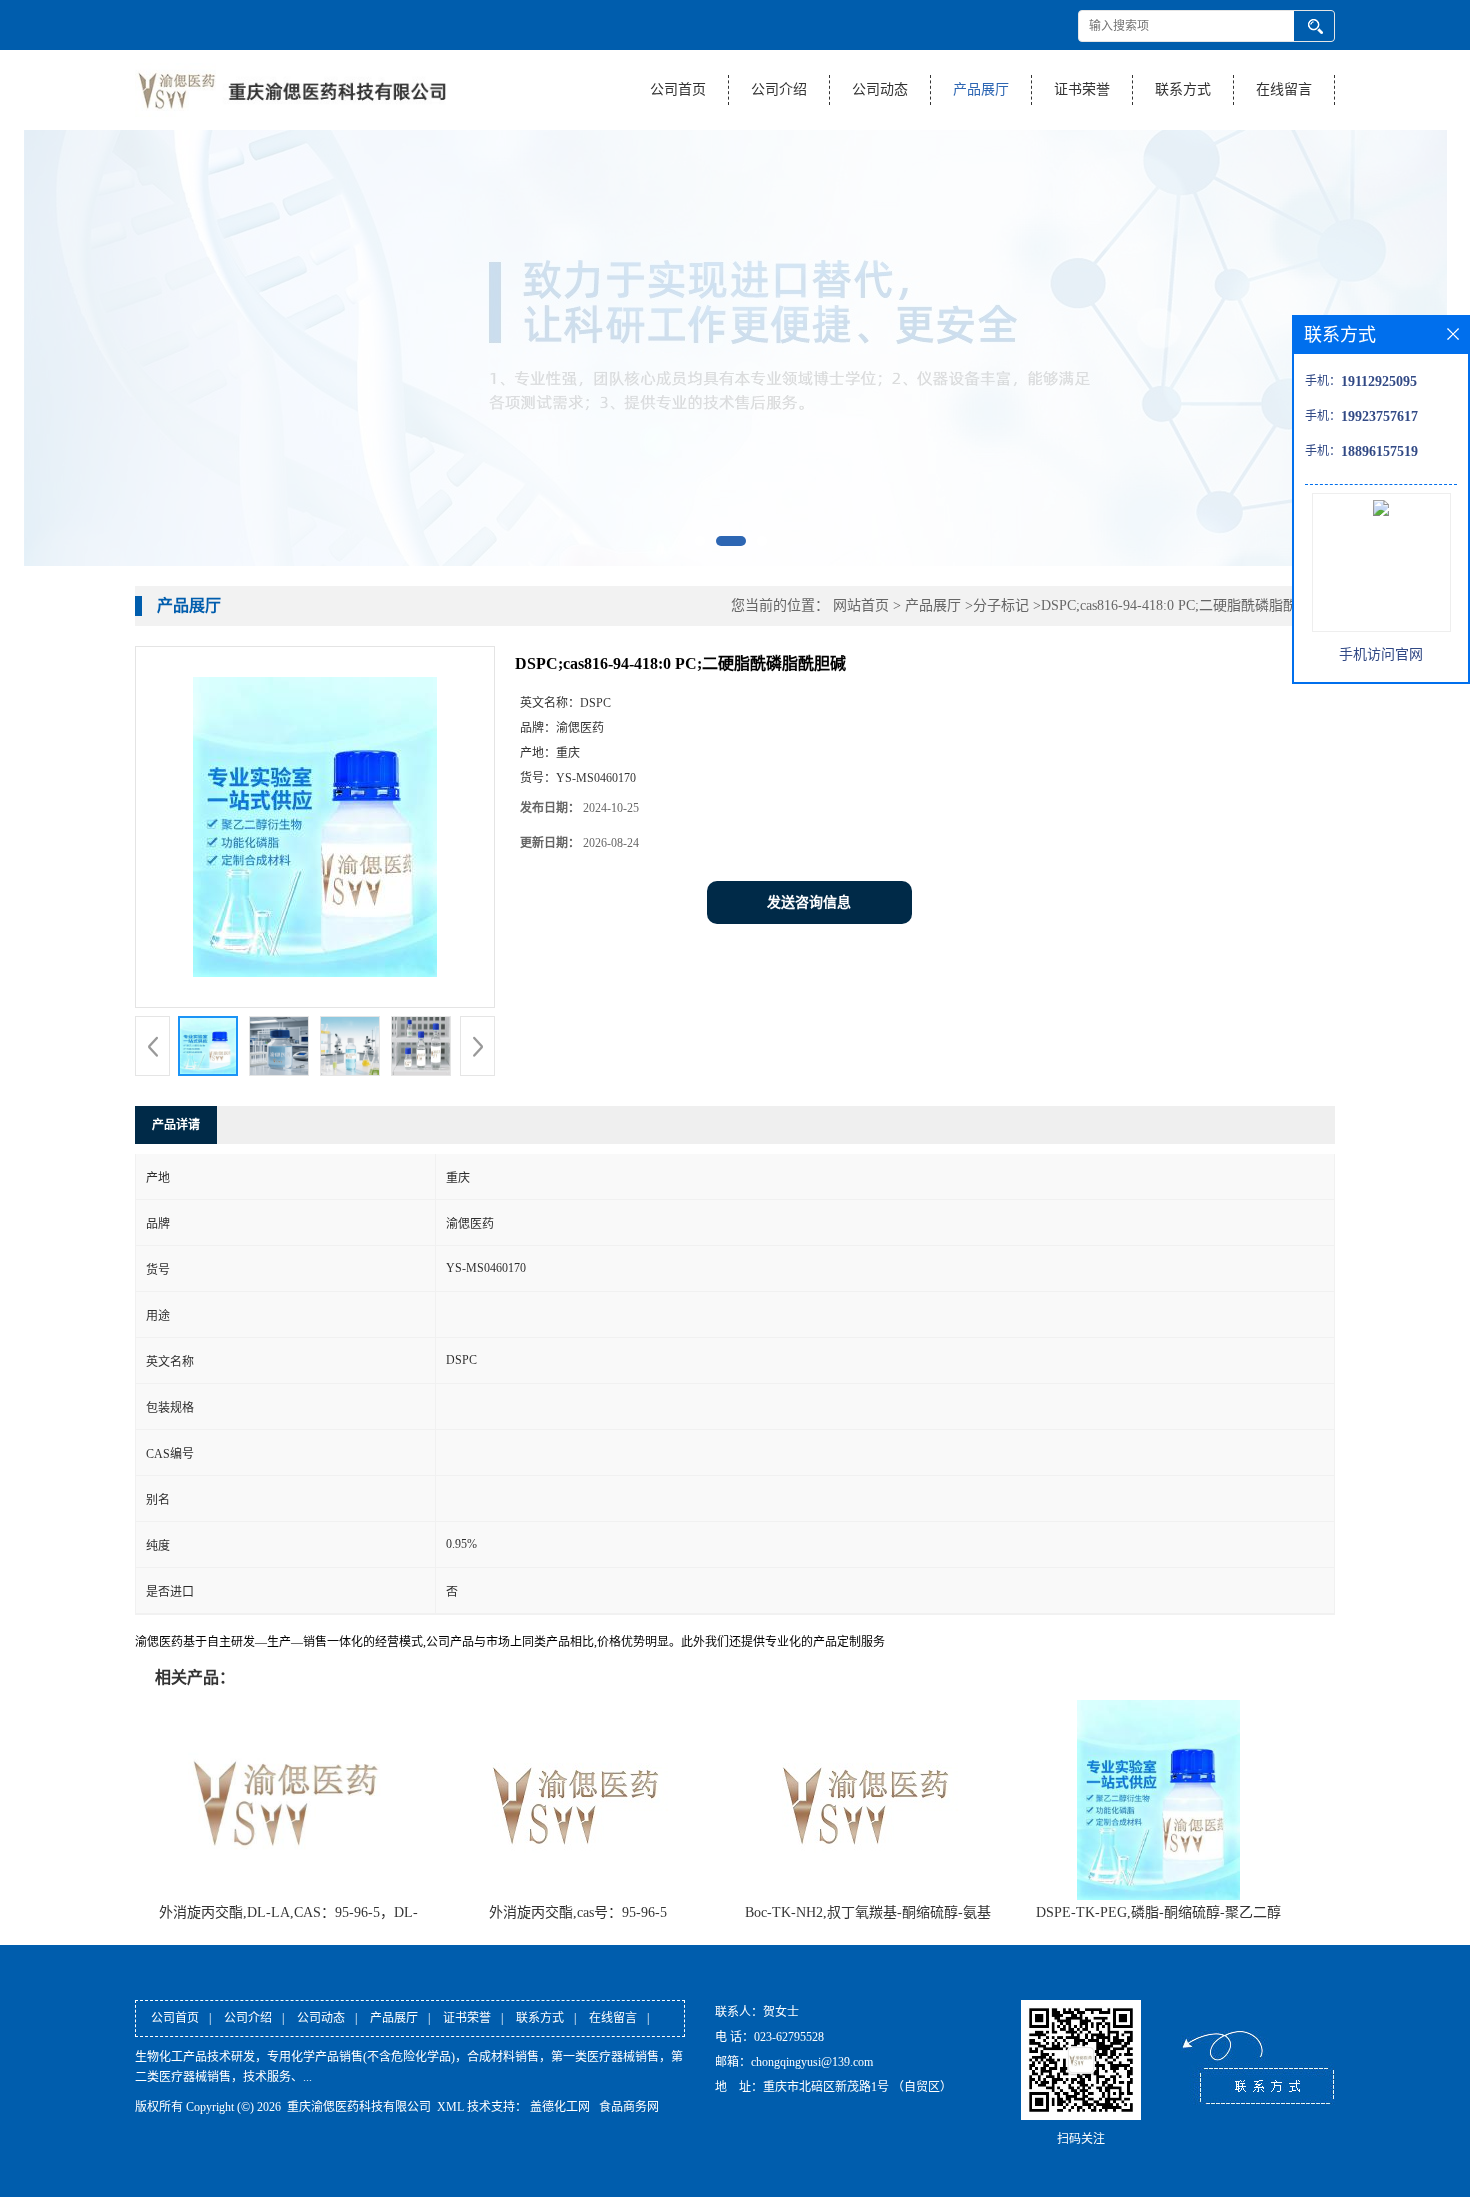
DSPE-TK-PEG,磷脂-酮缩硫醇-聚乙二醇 (1158, 1912)
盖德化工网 (560, 2107)
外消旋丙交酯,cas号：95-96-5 (578, 1912)
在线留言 (1284, 89)
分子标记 (1001, 605)
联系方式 (1183, 89)
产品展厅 (981, 89)
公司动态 (880, 89)
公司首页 (678, 89)
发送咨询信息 (809, 902)
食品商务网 (629, 2107)
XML (450, 2107)
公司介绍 (779, 89)
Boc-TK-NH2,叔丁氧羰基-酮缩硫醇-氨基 (868, 1912)
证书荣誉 (1082, 89)
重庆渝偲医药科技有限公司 (359, 2107)
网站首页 (861, 605)
